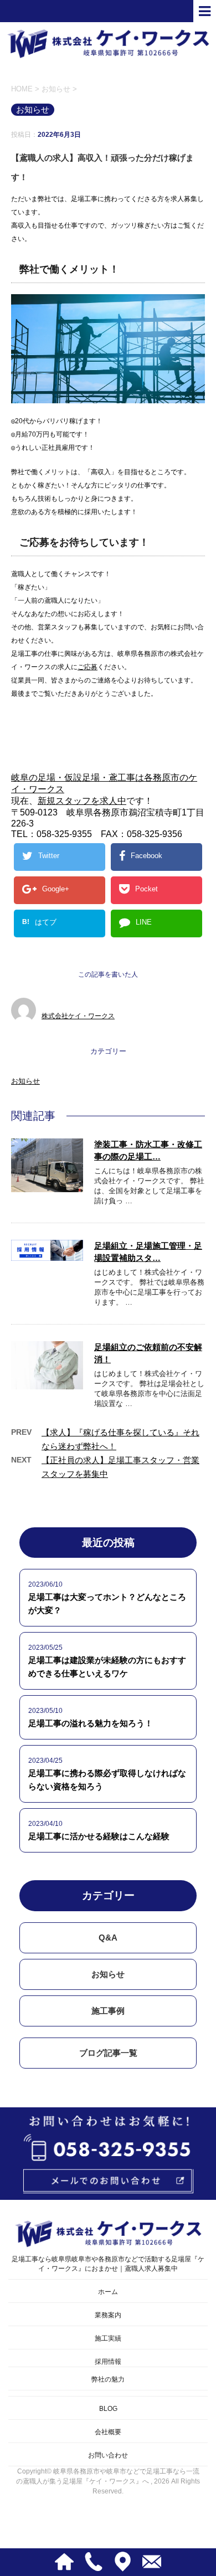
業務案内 (108, 2315)
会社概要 (108, 2432)
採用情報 (108, 2362)
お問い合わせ (108, 2455)
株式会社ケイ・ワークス (78, 1016)
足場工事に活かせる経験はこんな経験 (99, 1836)
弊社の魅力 (108, 2379)
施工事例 (108, 2011)
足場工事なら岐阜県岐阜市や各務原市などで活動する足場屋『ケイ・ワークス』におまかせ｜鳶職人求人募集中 (108, 2264)
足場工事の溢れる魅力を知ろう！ (91, 1723)
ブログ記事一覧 (108, 2053)
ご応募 (88, 667)
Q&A (108, 1938)
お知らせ (25, 1081)
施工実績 (108, 2338)
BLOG (108, 2409)
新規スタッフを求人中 (82, 801)
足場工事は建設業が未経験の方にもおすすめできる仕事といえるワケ (107, 1667)
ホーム (108, 2292)
